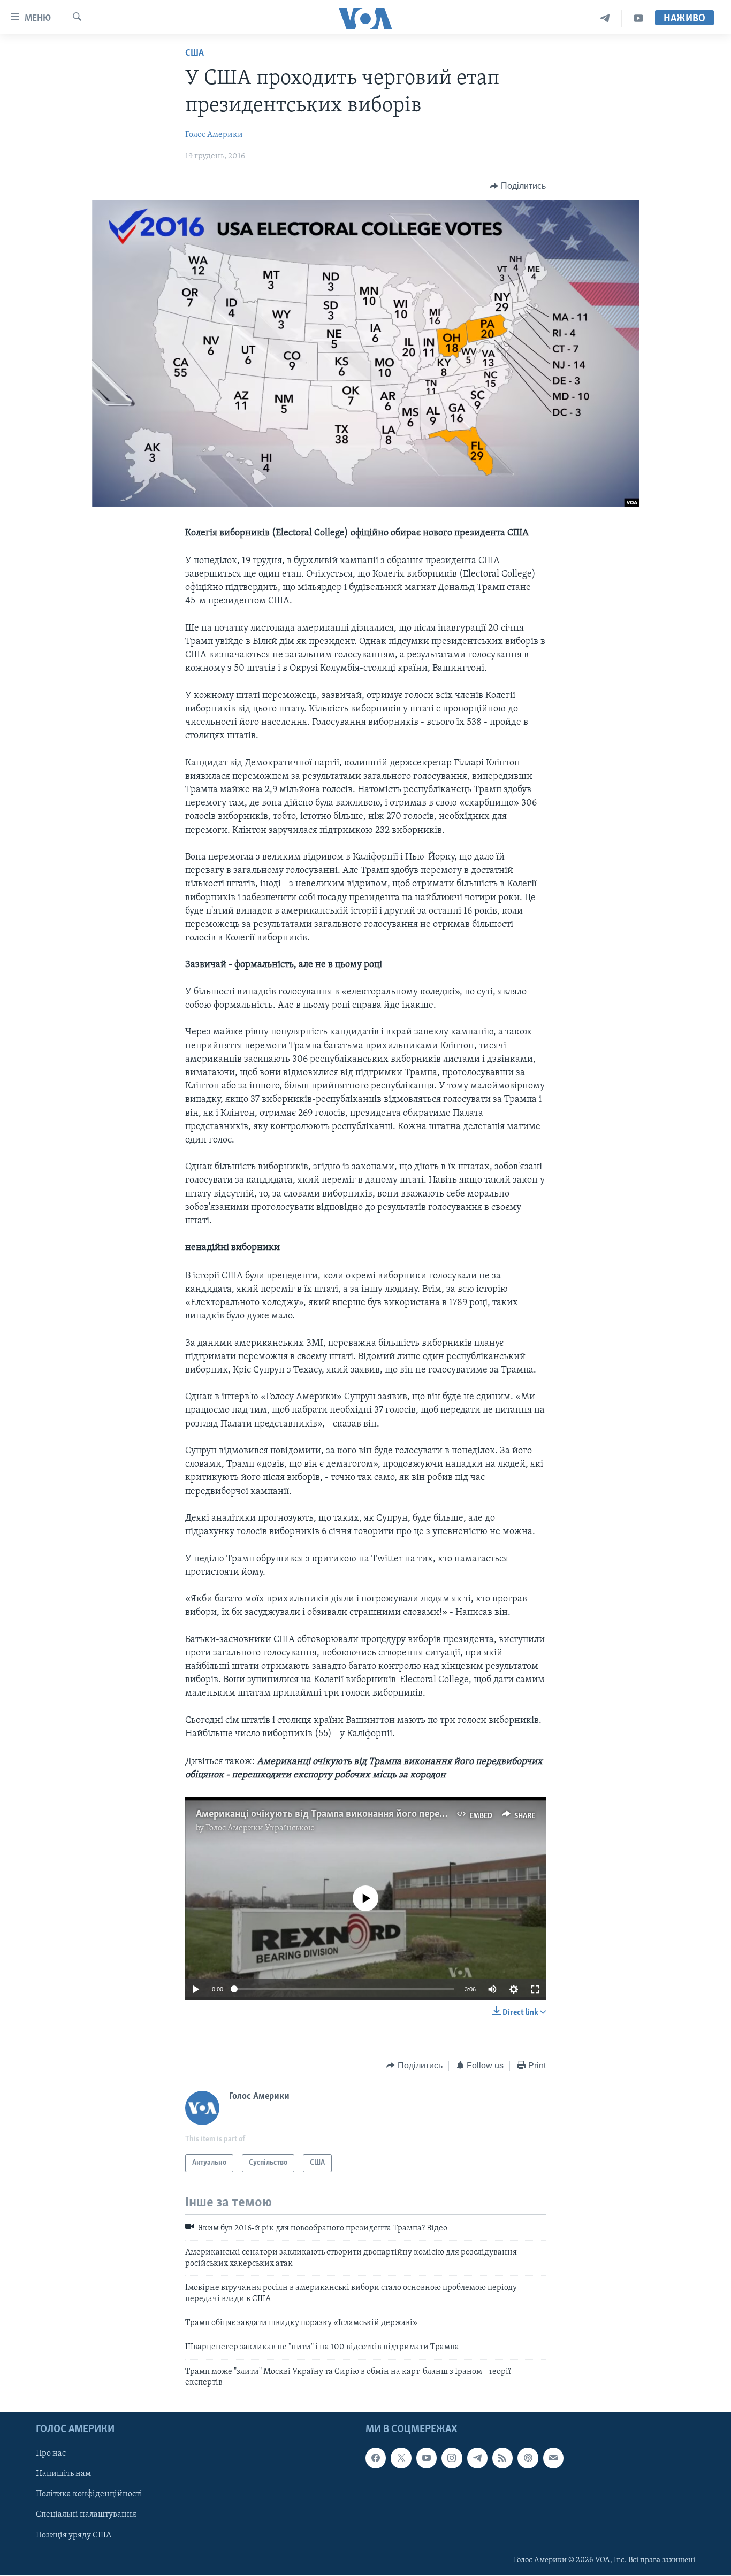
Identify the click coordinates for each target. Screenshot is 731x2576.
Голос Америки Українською (260, 1828)
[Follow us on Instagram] (452, 2458)
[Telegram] (605, 18)
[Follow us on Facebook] (376, 2458)
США (195, 53)
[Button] (518, 186)
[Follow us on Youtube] (427, 2458)
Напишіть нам (63, 2474)
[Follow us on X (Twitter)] (401, 2458)
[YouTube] (638, 18)
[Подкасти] (528, 2458)
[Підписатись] (553, 2458)
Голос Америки (214, 135)
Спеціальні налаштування (86, 2515)
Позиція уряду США (74, 2535)
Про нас (51, 2454)
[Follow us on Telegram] (477, 2458)
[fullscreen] (535, 1989)
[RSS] (502, 2458)
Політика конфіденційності (89, 2495)
